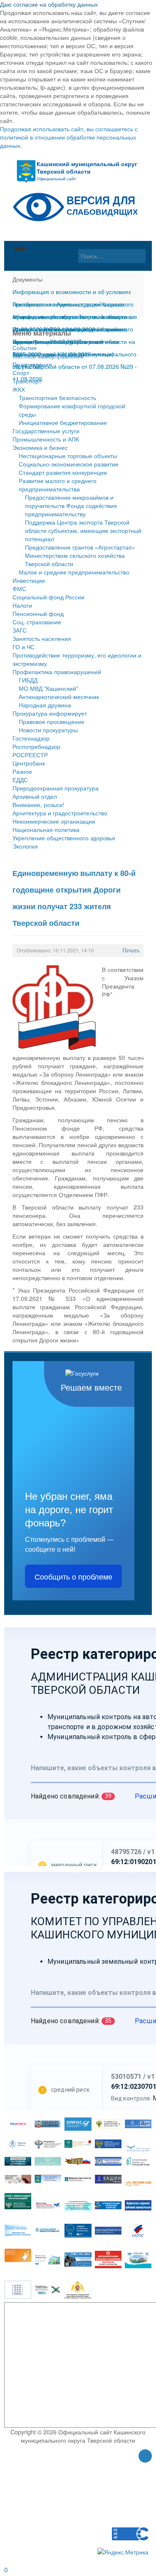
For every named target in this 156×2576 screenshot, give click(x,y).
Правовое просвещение (52, 721)
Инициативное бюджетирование (63, 422)
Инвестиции (29, 580)
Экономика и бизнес (40, 447)
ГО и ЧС (24, 647)
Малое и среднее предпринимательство (74, 572)
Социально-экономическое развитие (69, 464)
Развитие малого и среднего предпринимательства (58, 485)
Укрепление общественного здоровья (64, 838)
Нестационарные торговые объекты (68, 456)
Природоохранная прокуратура (56, 788)
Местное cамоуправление (48, 356)
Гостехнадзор (31, 738)
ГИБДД (28, 680)
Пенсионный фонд (38, 613)
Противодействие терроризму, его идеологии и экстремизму (77, 659)
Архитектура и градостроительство (60, 813)
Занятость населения (42, 638)
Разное (22, 771)
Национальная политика (46, 829)
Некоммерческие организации (54, 821)
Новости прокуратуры (48, 730)
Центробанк (29, 763)
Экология (25, 846)
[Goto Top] (145, 2457)
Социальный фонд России (48, 597)
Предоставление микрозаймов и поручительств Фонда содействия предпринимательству (71, 505)
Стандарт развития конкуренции (63, 472)
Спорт (21, 373)
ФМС (19, 589)
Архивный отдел (35, 796)
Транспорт (27, 381)
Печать (131, 951)
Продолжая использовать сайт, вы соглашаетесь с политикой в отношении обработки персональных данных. (69, 137)
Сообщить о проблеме (73, 1576)
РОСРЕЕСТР (30, 755)
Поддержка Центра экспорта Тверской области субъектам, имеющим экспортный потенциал (83, 530)
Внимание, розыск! (38, 805)
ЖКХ (19, 389)
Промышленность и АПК (46, 439)
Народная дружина (45, 705)
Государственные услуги (46, 431)
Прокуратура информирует (50, 713)
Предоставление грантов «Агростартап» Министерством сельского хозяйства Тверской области (80, 555)
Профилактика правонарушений (57, 672)
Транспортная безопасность (57, 397)
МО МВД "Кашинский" (48, 688)
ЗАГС (20, 630)
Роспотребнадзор (36, 746)
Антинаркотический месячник (59, 697)
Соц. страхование (37, 622)
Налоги (22, 605)
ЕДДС (20, 780)
